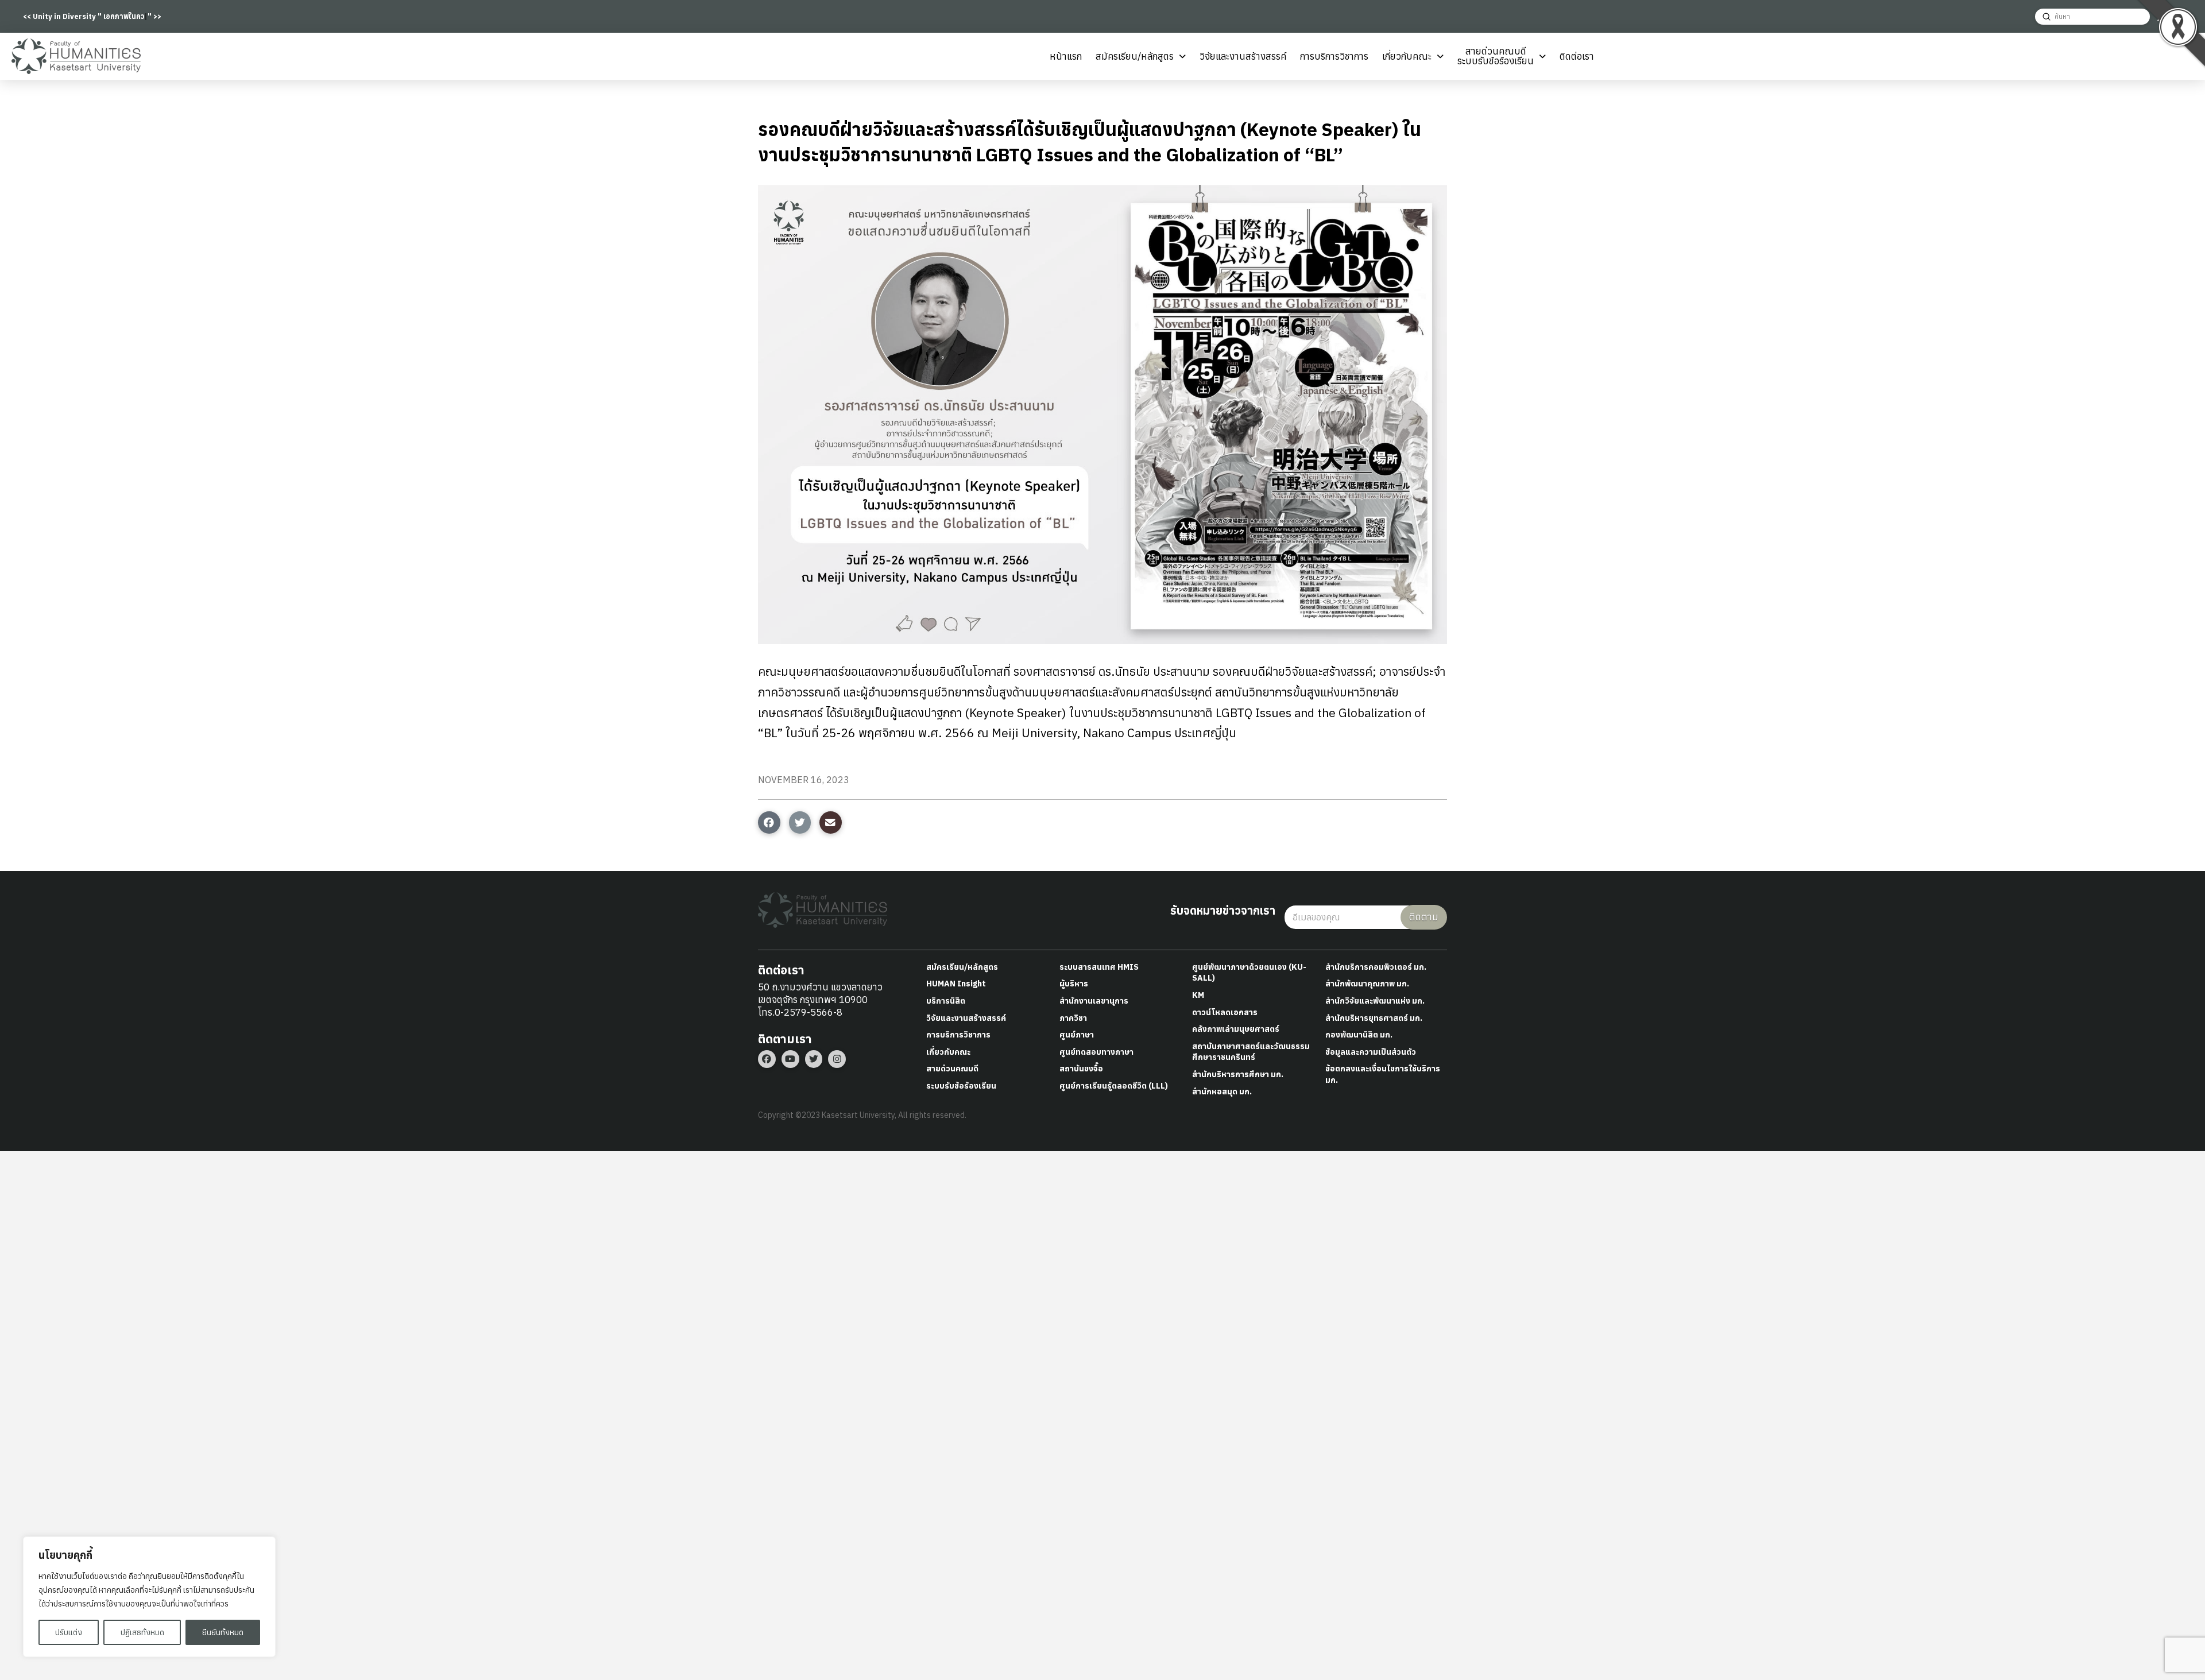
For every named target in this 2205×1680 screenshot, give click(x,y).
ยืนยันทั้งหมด (223, 1632)
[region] (149, 1597)
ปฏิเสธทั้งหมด (142, 1632)
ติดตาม (1424, 917)
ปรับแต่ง (69, 1632)
